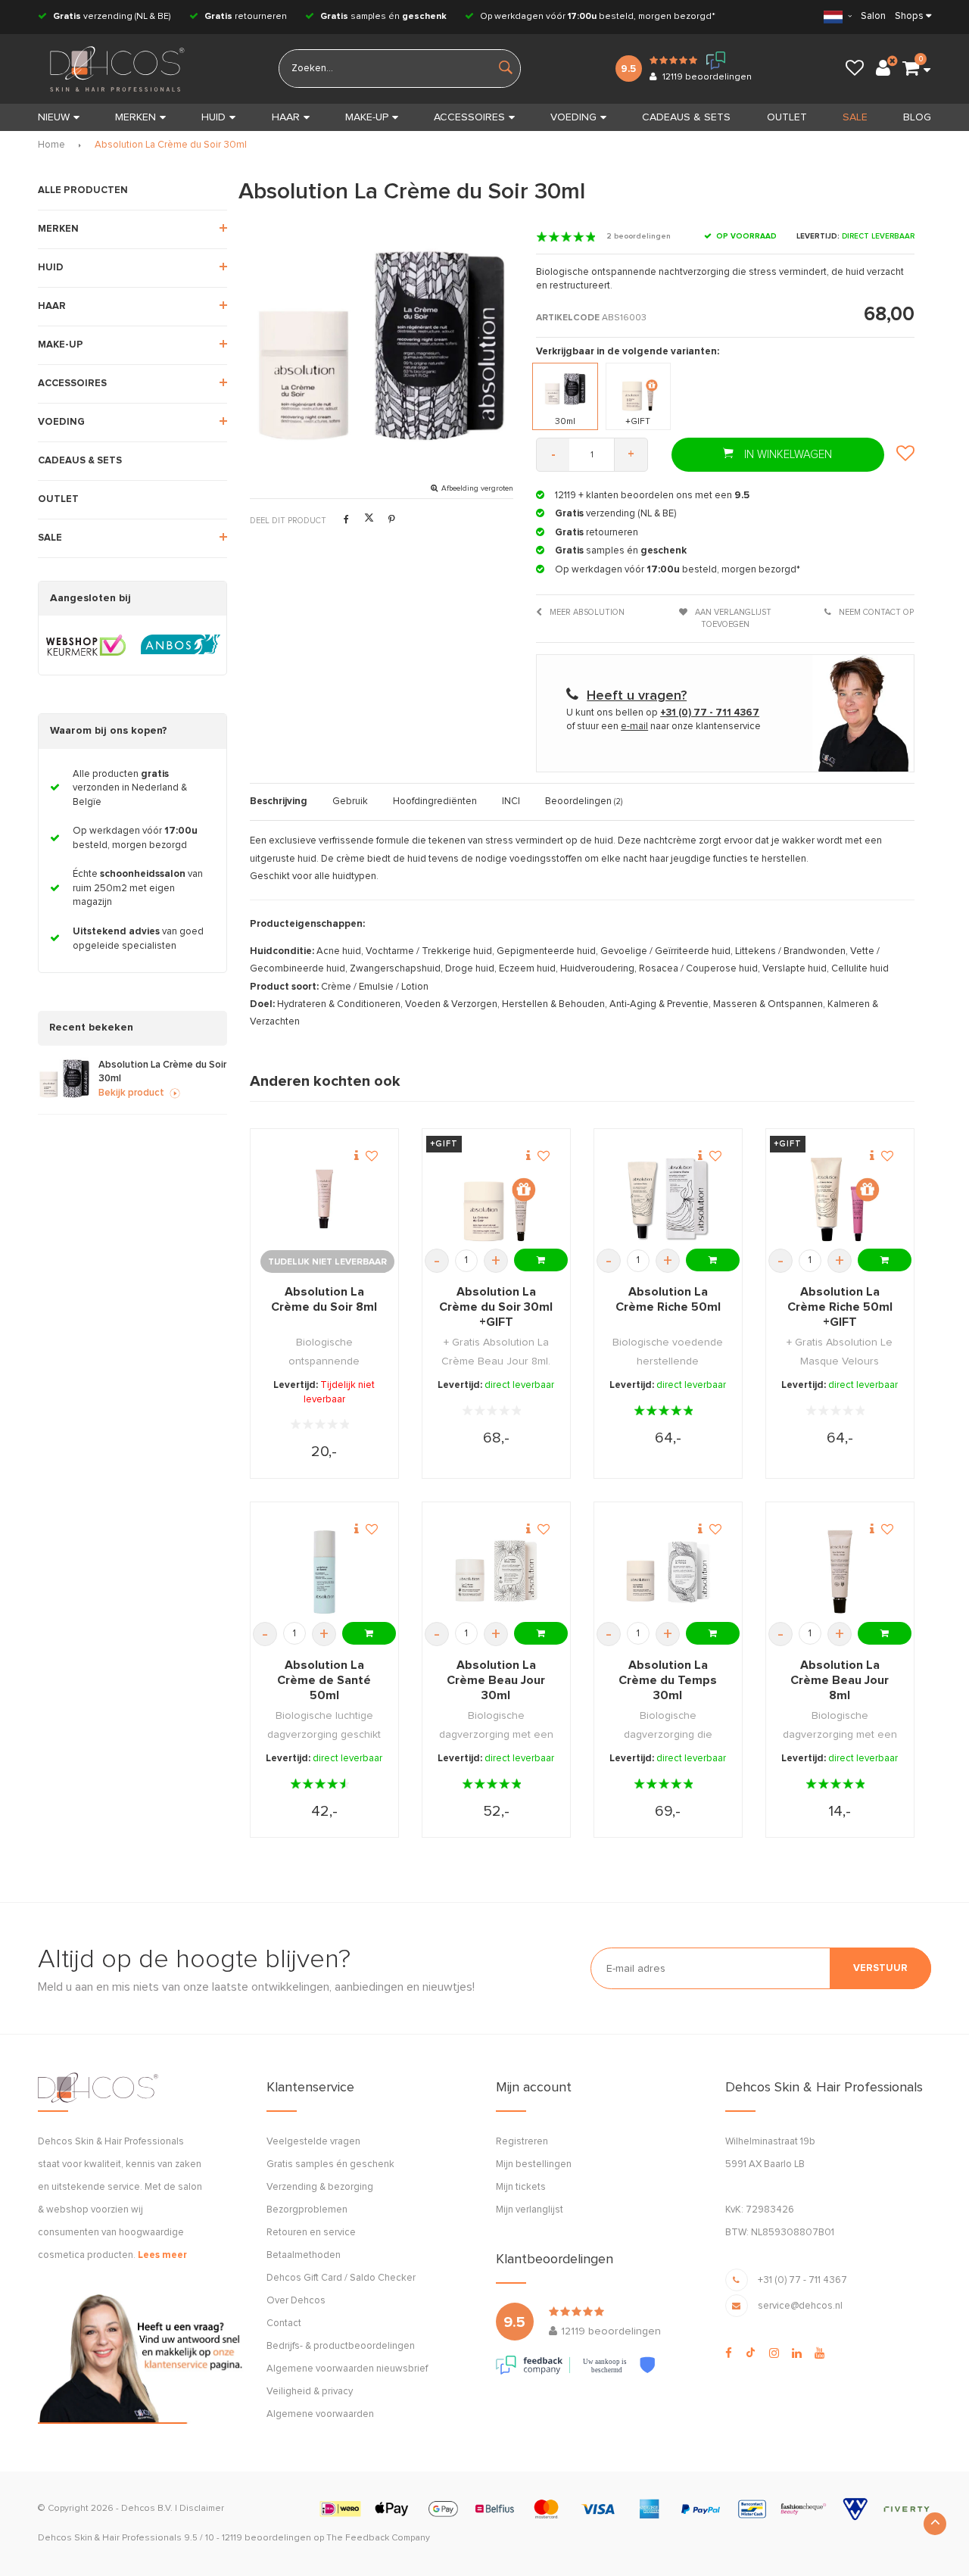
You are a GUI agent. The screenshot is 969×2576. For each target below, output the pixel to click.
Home (51, 145)
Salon (873, 16)
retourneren (246, 17)
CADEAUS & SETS (686, 117)
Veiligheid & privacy (310, 2392)
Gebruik (350, 801)
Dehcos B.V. (147, 2509)
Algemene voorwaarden (320, 2414)
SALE (855, 117)
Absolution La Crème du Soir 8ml (324, 1299)
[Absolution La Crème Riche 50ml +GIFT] (840, 1199)
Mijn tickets (521, 2187)
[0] (911, 69)
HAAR (286, 117)
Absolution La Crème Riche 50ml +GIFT (840, 1307)
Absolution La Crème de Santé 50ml (324, 1680)
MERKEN (136, 117)
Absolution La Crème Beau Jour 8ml (840, 1680)
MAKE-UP (367, 117)
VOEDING (573, 117)
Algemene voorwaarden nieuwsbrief (347, 2369)
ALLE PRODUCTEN (83, 190)
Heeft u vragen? (637, 696)
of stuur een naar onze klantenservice (664, 727)
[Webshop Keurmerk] (86, 645)
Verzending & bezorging (320, 2187)
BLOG (917, 117)
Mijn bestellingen (534, 2164)
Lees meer (162, 2255)
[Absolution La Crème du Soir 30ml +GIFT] (496, 1199)
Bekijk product (131, 1093)
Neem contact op (875, 612)
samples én (383, 17)
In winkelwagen (787, 455)
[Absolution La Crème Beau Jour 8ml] (840, 1572)
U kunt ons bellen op (663, 713)
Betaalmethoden (304, 2255)
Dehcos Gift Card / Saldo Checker (341, 2278)
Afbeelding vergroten (477, 488)
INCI (511, 801)
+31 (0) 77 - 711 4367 (802, 2280)
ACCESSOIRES (469, 117)
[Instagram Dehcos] (774, 2353)
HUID (213, 117)
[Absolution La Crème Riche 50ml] (668, 1199)
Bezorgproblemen (307, 2210)
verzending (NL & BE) (112, 17)
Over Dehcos (296, 2301)
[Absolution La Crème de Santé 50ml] (324, 1572)
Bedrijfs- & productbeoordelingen (341, 2346)
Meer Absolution (586, 612)
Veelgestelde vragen (313, 2142)
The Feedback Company (378, 2538)
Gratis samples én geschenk (330, 2164)
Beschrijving (279, 801)
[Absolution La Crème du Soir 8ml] (324, 1199)
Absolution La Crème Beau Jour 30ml (496, 1680)
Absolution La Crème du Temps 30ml (668, 1680)
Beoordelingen (584, 801)
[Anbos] (181, 645)
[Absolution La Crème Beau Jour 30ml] (496, 1572)
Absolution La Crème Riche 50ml (668, 1299)
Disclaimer (202, 2509)
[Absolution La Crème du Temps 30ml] (668, 1572)
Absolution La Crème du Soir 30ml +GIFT (496, 1307)
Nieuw (54, 117)
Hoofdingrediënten (435, 801)
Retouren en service (311, 2233)
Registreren (522, 2142)
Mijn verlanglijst (530, 2210)
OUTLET (787, 117)
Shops (909, 16)
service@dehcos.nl (800, 2306)
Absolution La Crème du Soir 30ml (171, 145)
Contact (284, 2323)
